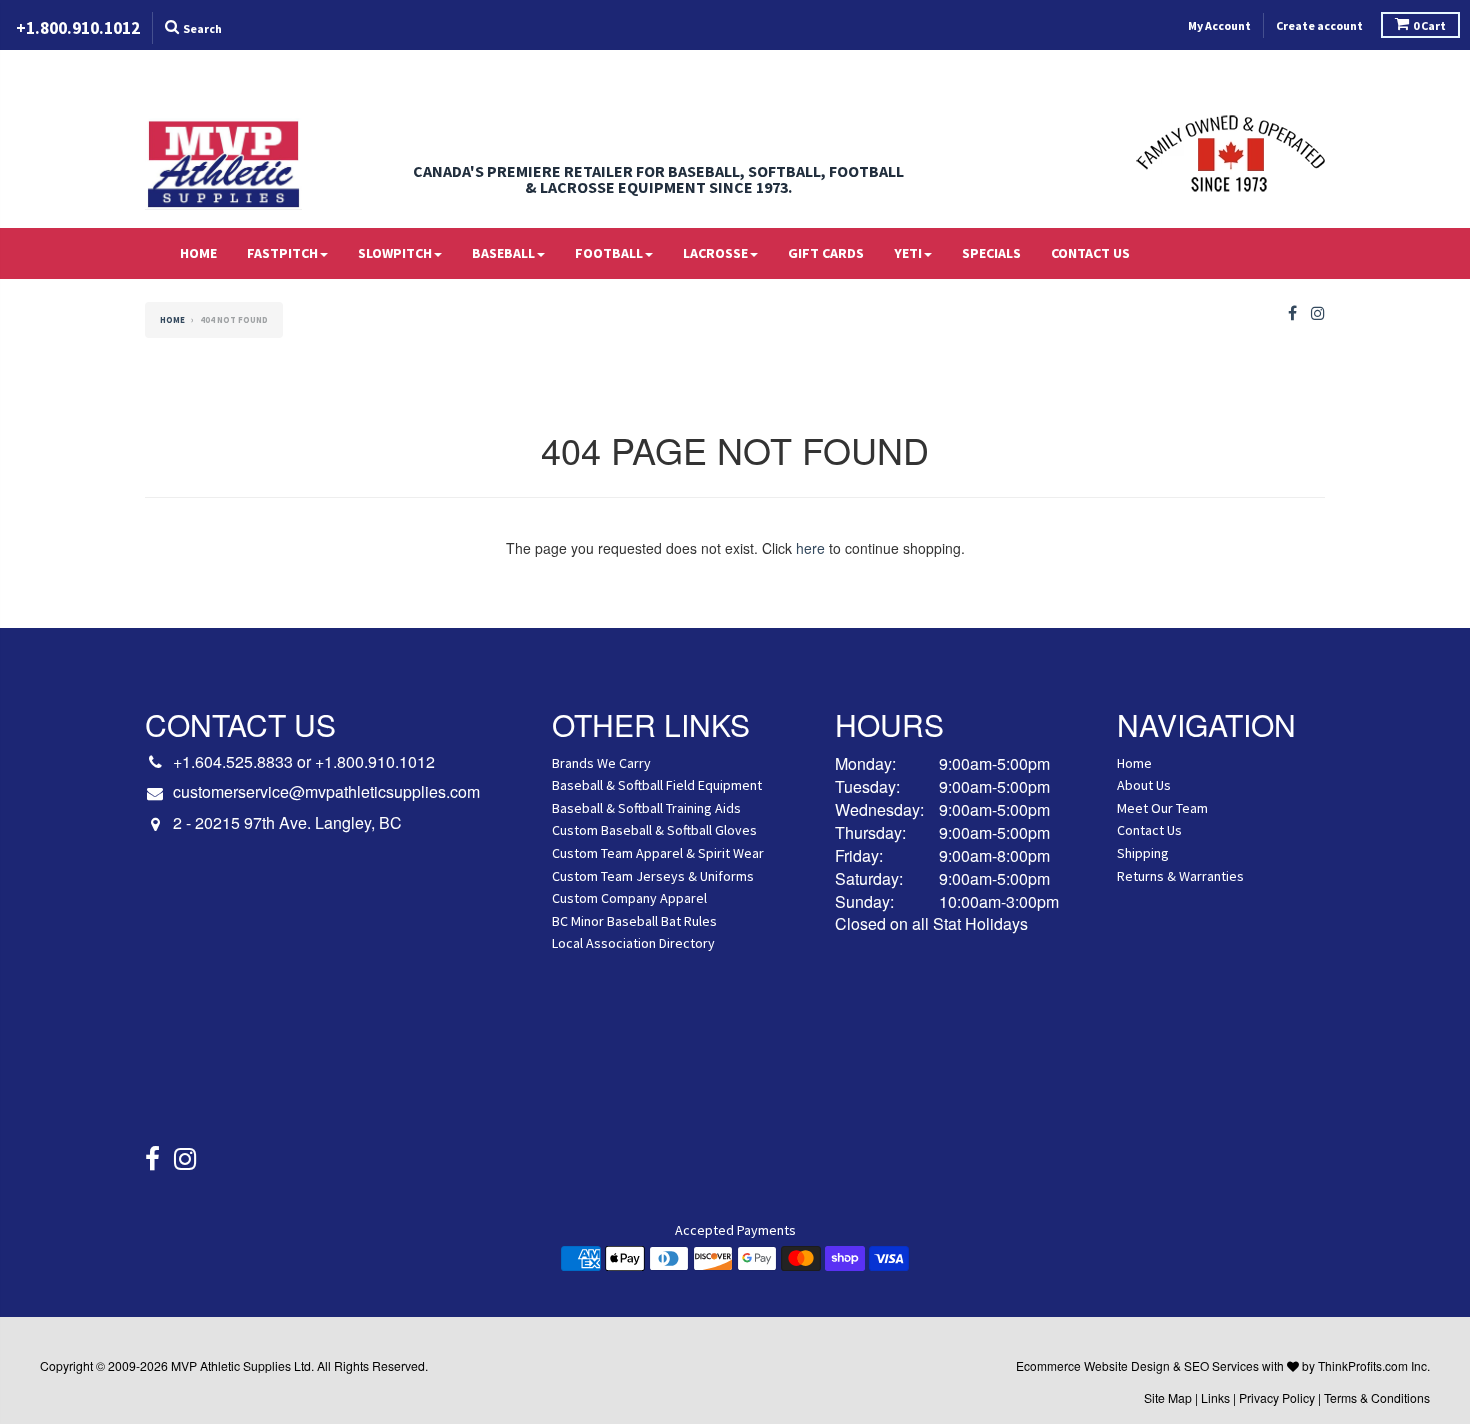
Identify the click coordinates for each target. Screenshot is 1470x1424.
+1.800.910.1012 (375, 761)
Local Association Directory (633, 943)
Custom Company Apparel (629, 898)
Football (609, 253)
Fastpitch (282, 253)
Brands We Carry (601, 763)
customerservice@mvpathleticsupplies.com (326, 792)
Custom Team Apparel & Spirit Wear (658, 853)
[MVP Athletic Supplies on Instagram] (1318, 313)
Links (1215, 1397)
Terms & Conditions (1377, 1397)
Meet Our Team (1162, 808)
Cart (1429, 25)
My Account (1219, 25)
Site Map (1168, 1397)
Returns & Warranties (1180, 876)
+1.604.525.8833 (233, 761)
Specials (991, 253)
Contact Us (1090, 253)
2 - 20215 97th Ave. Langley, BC (287, 823)
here (810, 548)
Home (198, 253)
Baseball (503, 253)
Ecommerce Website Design (1093, 1365)
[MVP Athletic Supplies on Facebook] (1292, 313)
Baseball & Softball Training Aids (646, 808)
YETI (908, 253)
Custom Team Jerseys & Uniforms (653, 876)
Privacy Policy (1277, 1397)
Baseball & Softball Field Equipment (657, 785)
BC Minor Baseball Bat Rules (634, 921)
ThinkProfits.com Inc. (1374, 1365)
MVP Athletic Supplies (231, 1365)
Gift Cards (826, 253)
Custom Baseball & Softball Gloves (654, 830)
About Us (1144, 785)
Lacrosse (715, 253)
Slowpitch (395, 253)
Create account (1319, 25)
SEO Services (1221, 1365)
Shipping (1143, 853)
